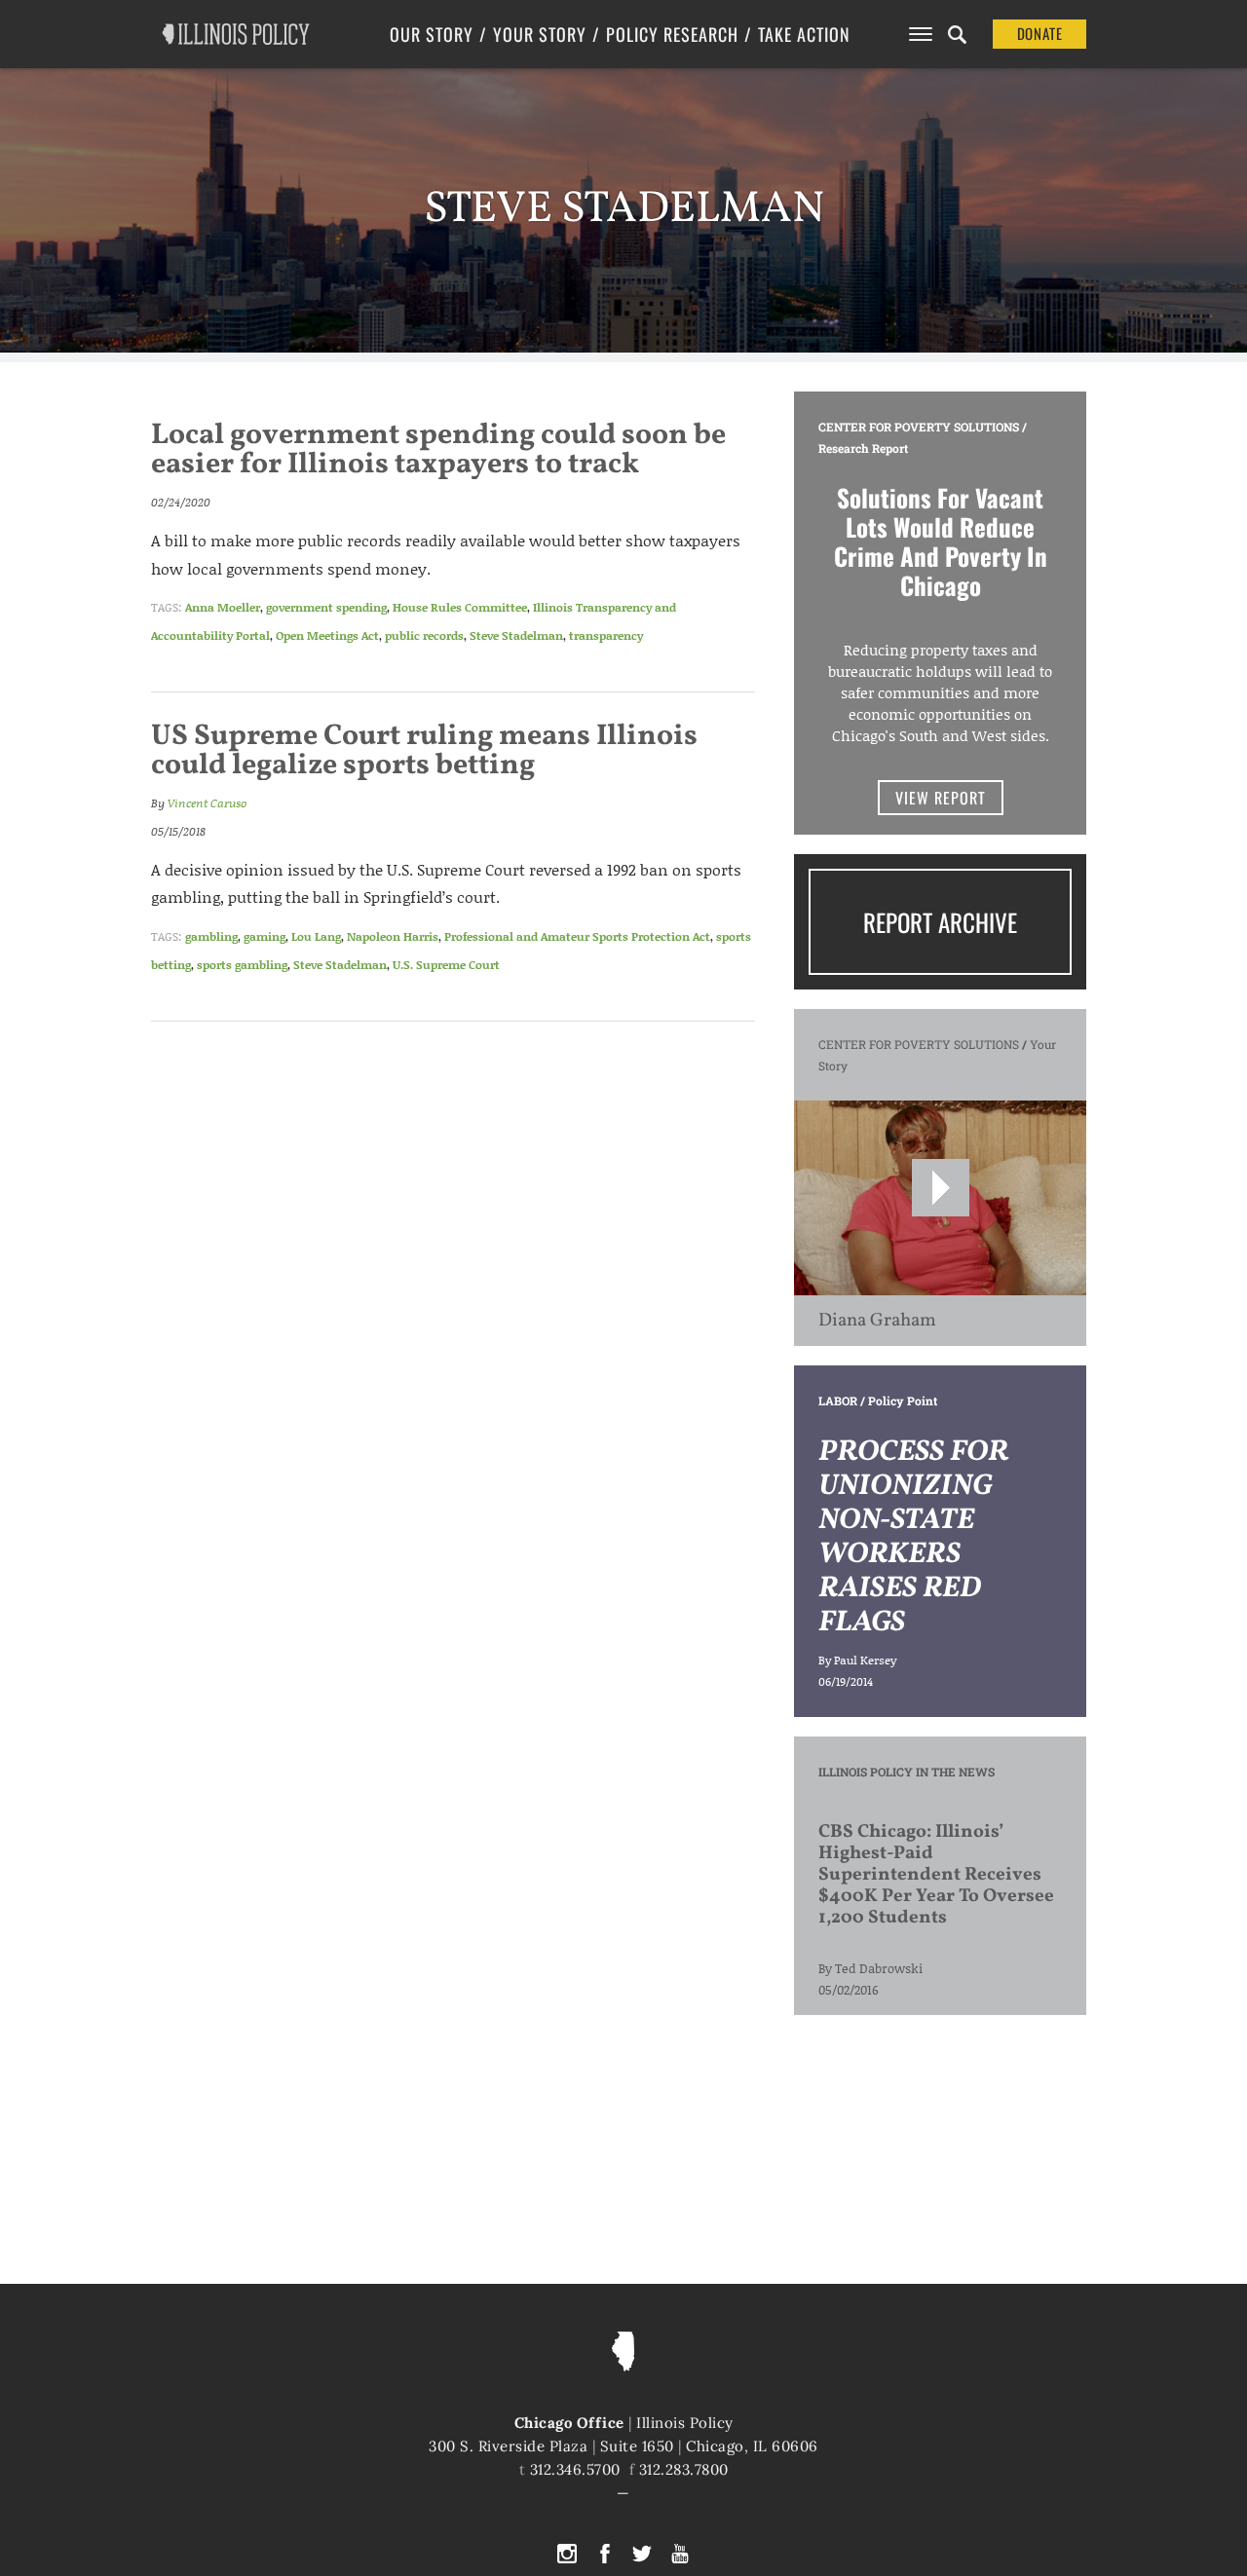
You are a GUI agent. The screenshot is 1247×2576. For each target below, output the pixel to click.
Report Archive (940, 922)
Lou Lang (316, 936)
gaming (265, 936)
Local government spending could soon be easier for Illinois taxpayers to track (438, 450)
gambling (211, 936)
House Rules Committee (460, 607)
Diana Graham (877, 1321)
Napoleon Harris (393, 936)
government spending (326, 607)
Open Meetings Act (327, 635)
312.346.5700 (575, 2469)
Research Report (863, 448)
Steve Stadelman (516, 635)
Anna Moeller (223, 607)
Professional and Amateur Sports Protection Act (577, 936)
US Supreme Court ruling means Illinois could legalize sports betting (424, 751)
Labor (838, 1400)
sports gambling (242, 965)
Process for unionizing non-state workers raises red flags (913, 1537)
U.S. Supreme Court (446, 965)
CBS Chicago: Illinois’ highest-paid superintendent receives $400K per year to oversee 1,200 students (936, 1875)
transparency (606, 635)
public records (424, 635)
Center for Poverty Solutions (919, 427)
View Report (941, 798)
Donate (1040, 33)
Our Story (432, 34)
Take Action (804, 34)
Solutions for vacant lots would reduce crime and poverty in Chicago (941, 541)
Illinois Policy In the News (907, 1772)
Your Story (540, 34)
